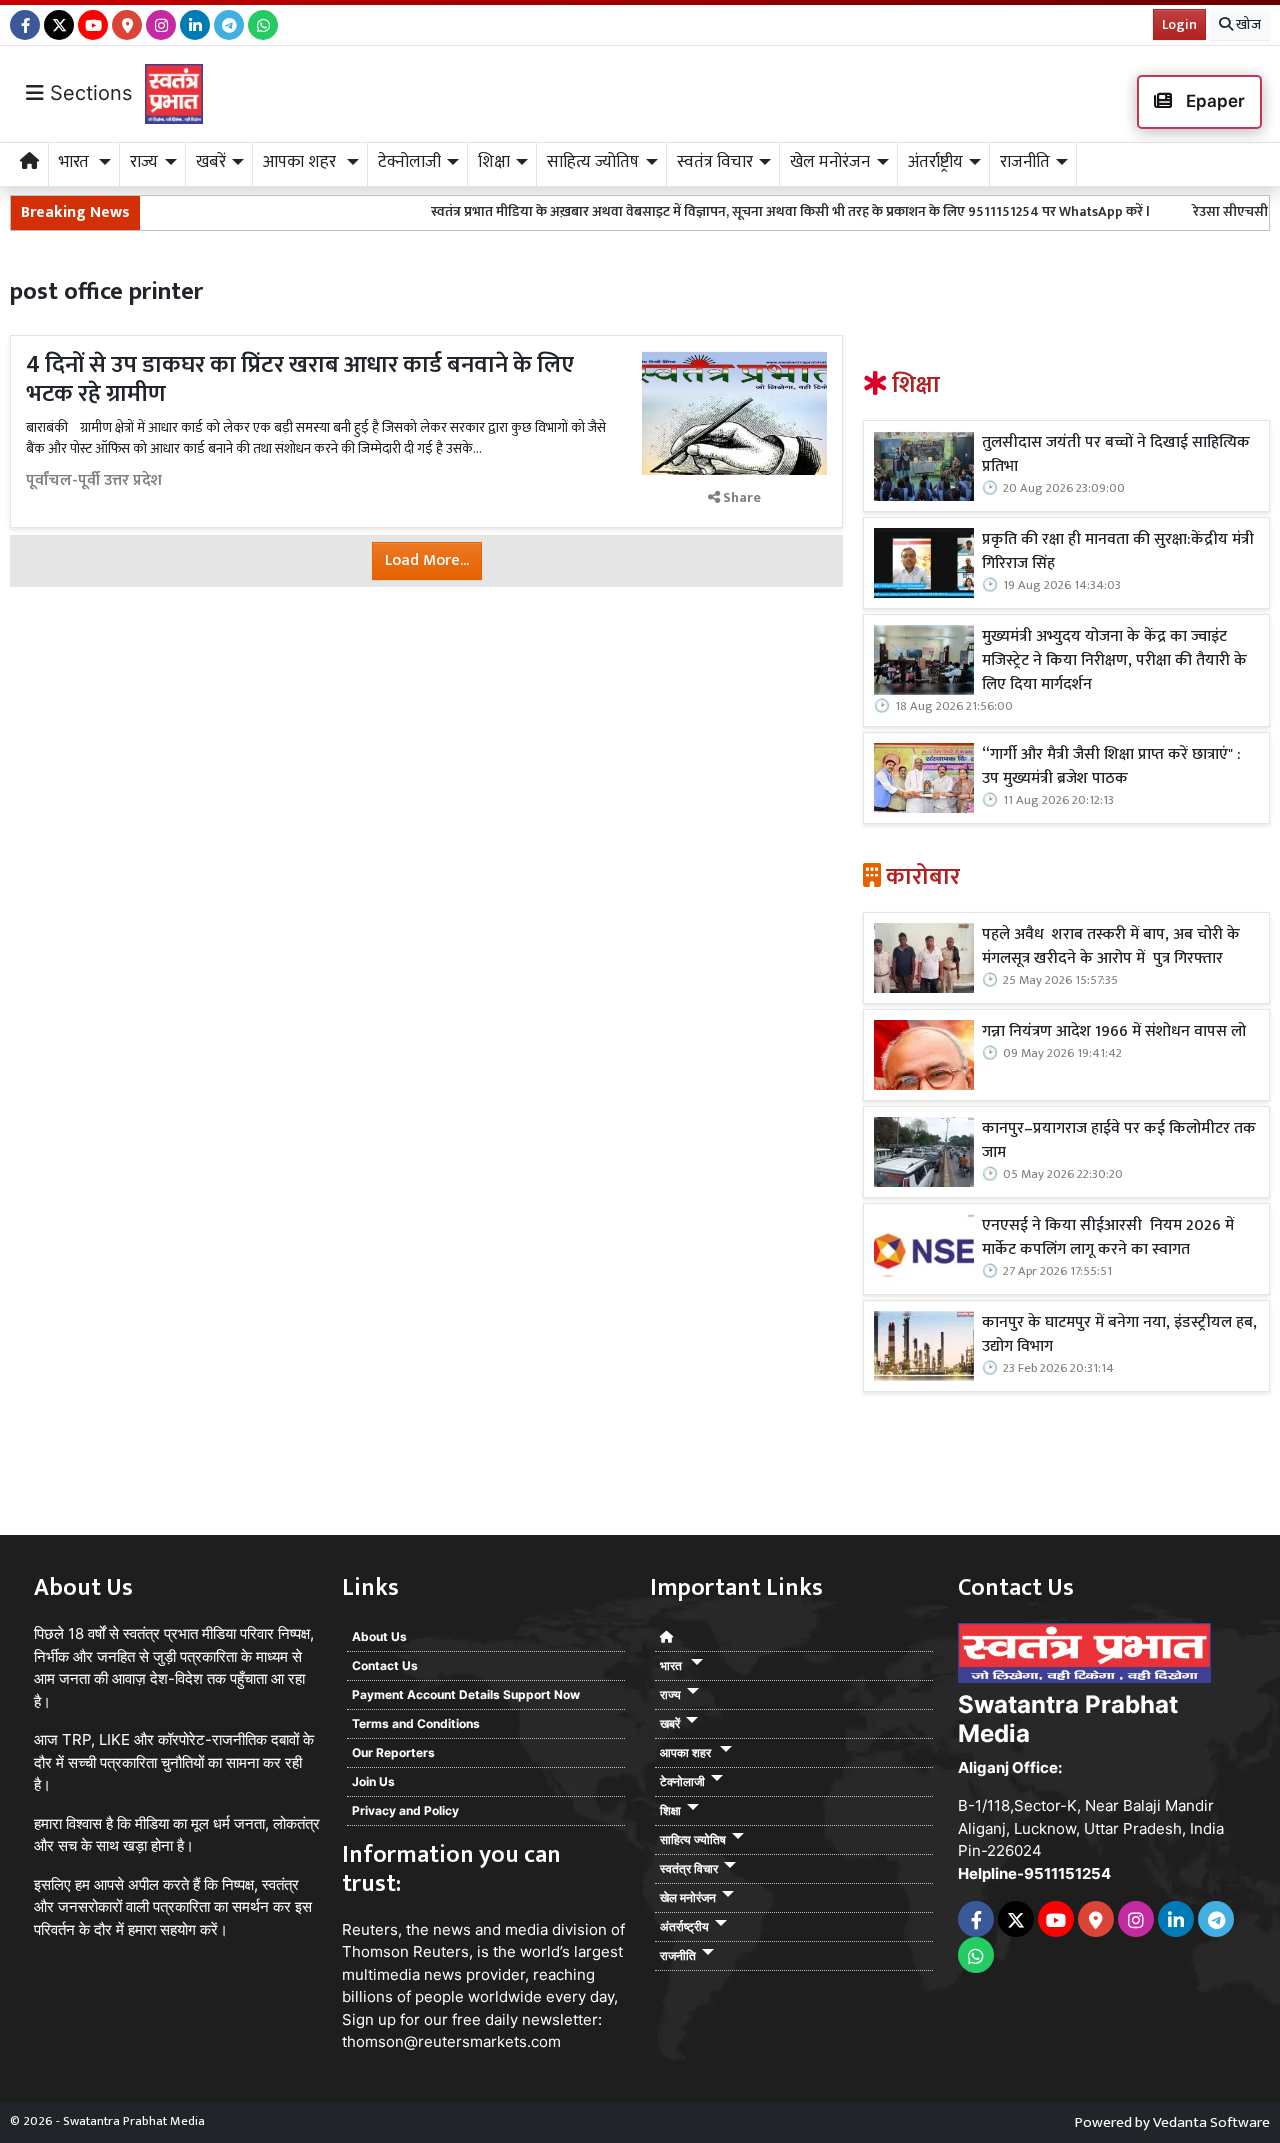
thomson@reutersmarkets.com (451, 2041)
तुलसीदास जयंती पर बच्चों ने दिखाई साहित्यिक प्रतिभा (1116, 455)
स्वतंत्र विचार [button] (715, 162)
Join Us (373, 1781)
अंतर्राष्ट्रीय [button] (935, 162)
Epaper (1213, 101)
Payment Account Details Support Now (466, 1694)
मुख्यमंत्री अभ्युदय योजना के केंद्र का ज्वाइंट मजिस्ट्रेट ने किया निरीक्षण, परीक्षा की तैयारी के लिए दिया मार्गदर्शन (1114, 661)
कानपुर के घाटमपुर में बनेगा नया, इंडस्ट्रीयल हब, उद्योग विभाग (1119, 1335)
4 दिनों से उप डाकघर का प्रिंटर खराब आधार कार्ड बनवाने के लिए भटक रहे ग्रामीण (300, 379)
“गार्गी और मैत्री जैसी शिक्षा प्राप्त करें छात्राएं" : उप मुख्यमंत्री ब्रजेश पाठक (1111, 767)
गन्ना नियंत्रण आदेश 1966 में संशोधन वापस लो (1114, 1032)
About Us (379, 1636)
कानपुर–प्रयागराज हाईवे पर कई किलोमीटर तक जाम (1119, 1141)
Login (1179, 24)
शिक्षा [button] (494, 162)
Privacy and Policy (405, 1810)
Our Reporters (393, 1752)
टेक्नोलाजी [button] (409, 162)
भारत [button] (76, 162)
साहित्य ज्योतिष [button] (593, 162)
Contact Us (385, 1665)
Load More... (427, 560)
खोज (1247, 24)
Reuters (370, 1929)
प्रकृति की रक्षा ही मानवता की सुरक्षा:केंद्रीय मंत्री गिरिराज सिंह (1118, 552)
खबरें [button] (211, 162)
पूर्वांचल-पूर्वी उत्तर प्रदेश (94, 481)
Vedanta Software (1211, 2122)
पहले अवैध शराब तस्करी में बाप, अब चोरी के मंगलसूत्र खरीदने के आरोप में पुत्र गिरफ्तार (1111, 947)
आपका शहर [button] (301, 162)
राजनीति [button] (1025, 162)
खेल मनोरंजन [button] (830, 162)
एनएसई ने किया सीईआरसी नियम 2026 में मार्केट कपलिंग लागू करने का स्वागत (1108, 1238)
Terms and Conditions (416, 1723)
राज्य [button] (144, 162)
